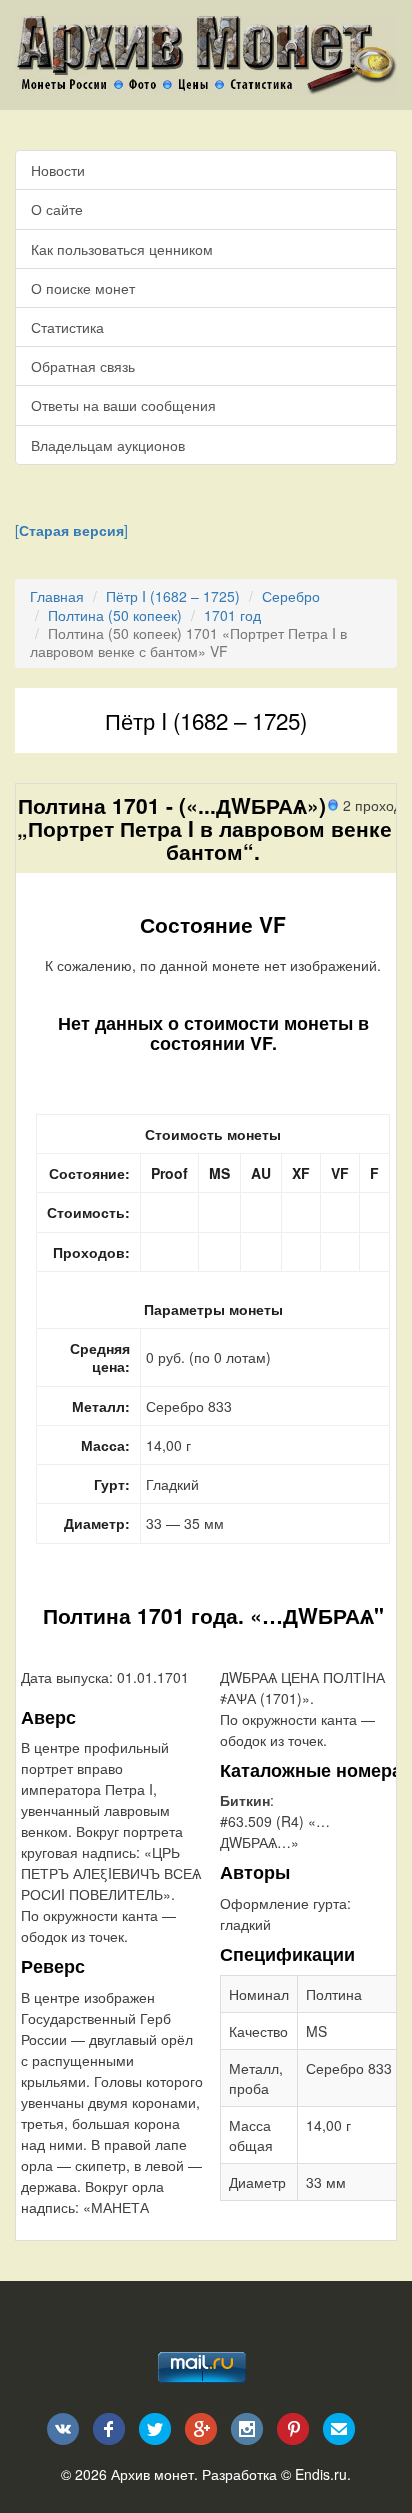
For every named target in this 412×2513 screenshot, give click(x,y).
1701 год (232, 615)
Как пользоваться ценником (122, 249)
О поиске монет (83, 288)
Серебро (291, 596)
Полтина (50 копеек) (115, 615)
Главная (57, 596)
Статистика (67, 327)
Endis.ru (321, 2474)
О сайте (57, 209)
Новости (58, 170)
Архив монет (152, 2474)
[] (71, 530)
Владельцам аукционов (108, 445)
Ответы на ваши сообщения (123, 405)
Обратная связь (83, 366)
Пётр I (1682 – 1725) (173, 596)
